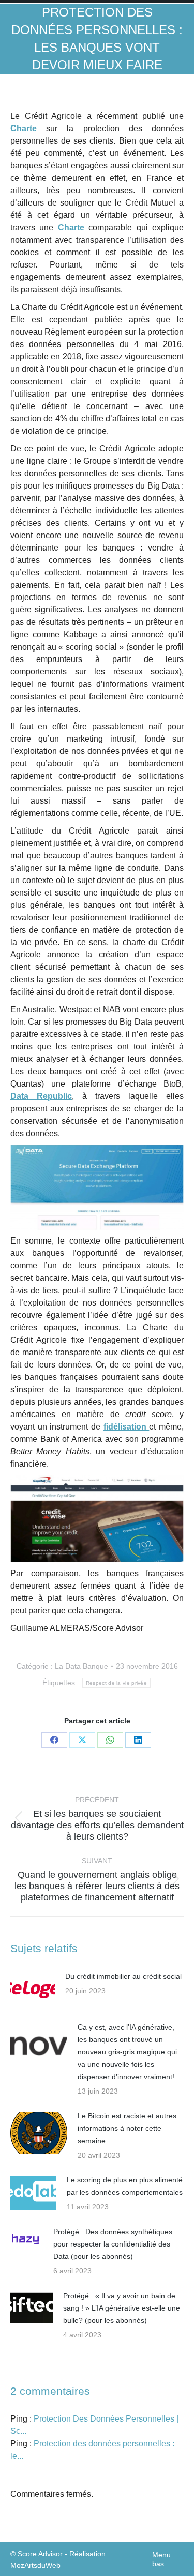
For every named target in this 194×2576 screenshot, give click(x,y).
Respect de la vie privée (116, 1683)
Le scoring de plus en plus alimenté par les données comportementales (125, 2186)
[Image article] (33, 1989)
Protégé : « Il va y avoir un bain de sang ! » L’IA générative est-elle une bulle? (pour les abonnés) (122, 2308)
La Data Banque (81, 1666)
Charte (24, 128)
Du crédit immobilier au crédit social (123, 1976)
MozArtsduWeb (35, 2565)
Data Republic (41, 1096)
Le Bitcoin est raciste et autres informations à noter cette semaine (127, 2128)
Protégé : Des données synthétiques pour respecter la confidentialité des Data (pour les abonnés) (113, 2244)
